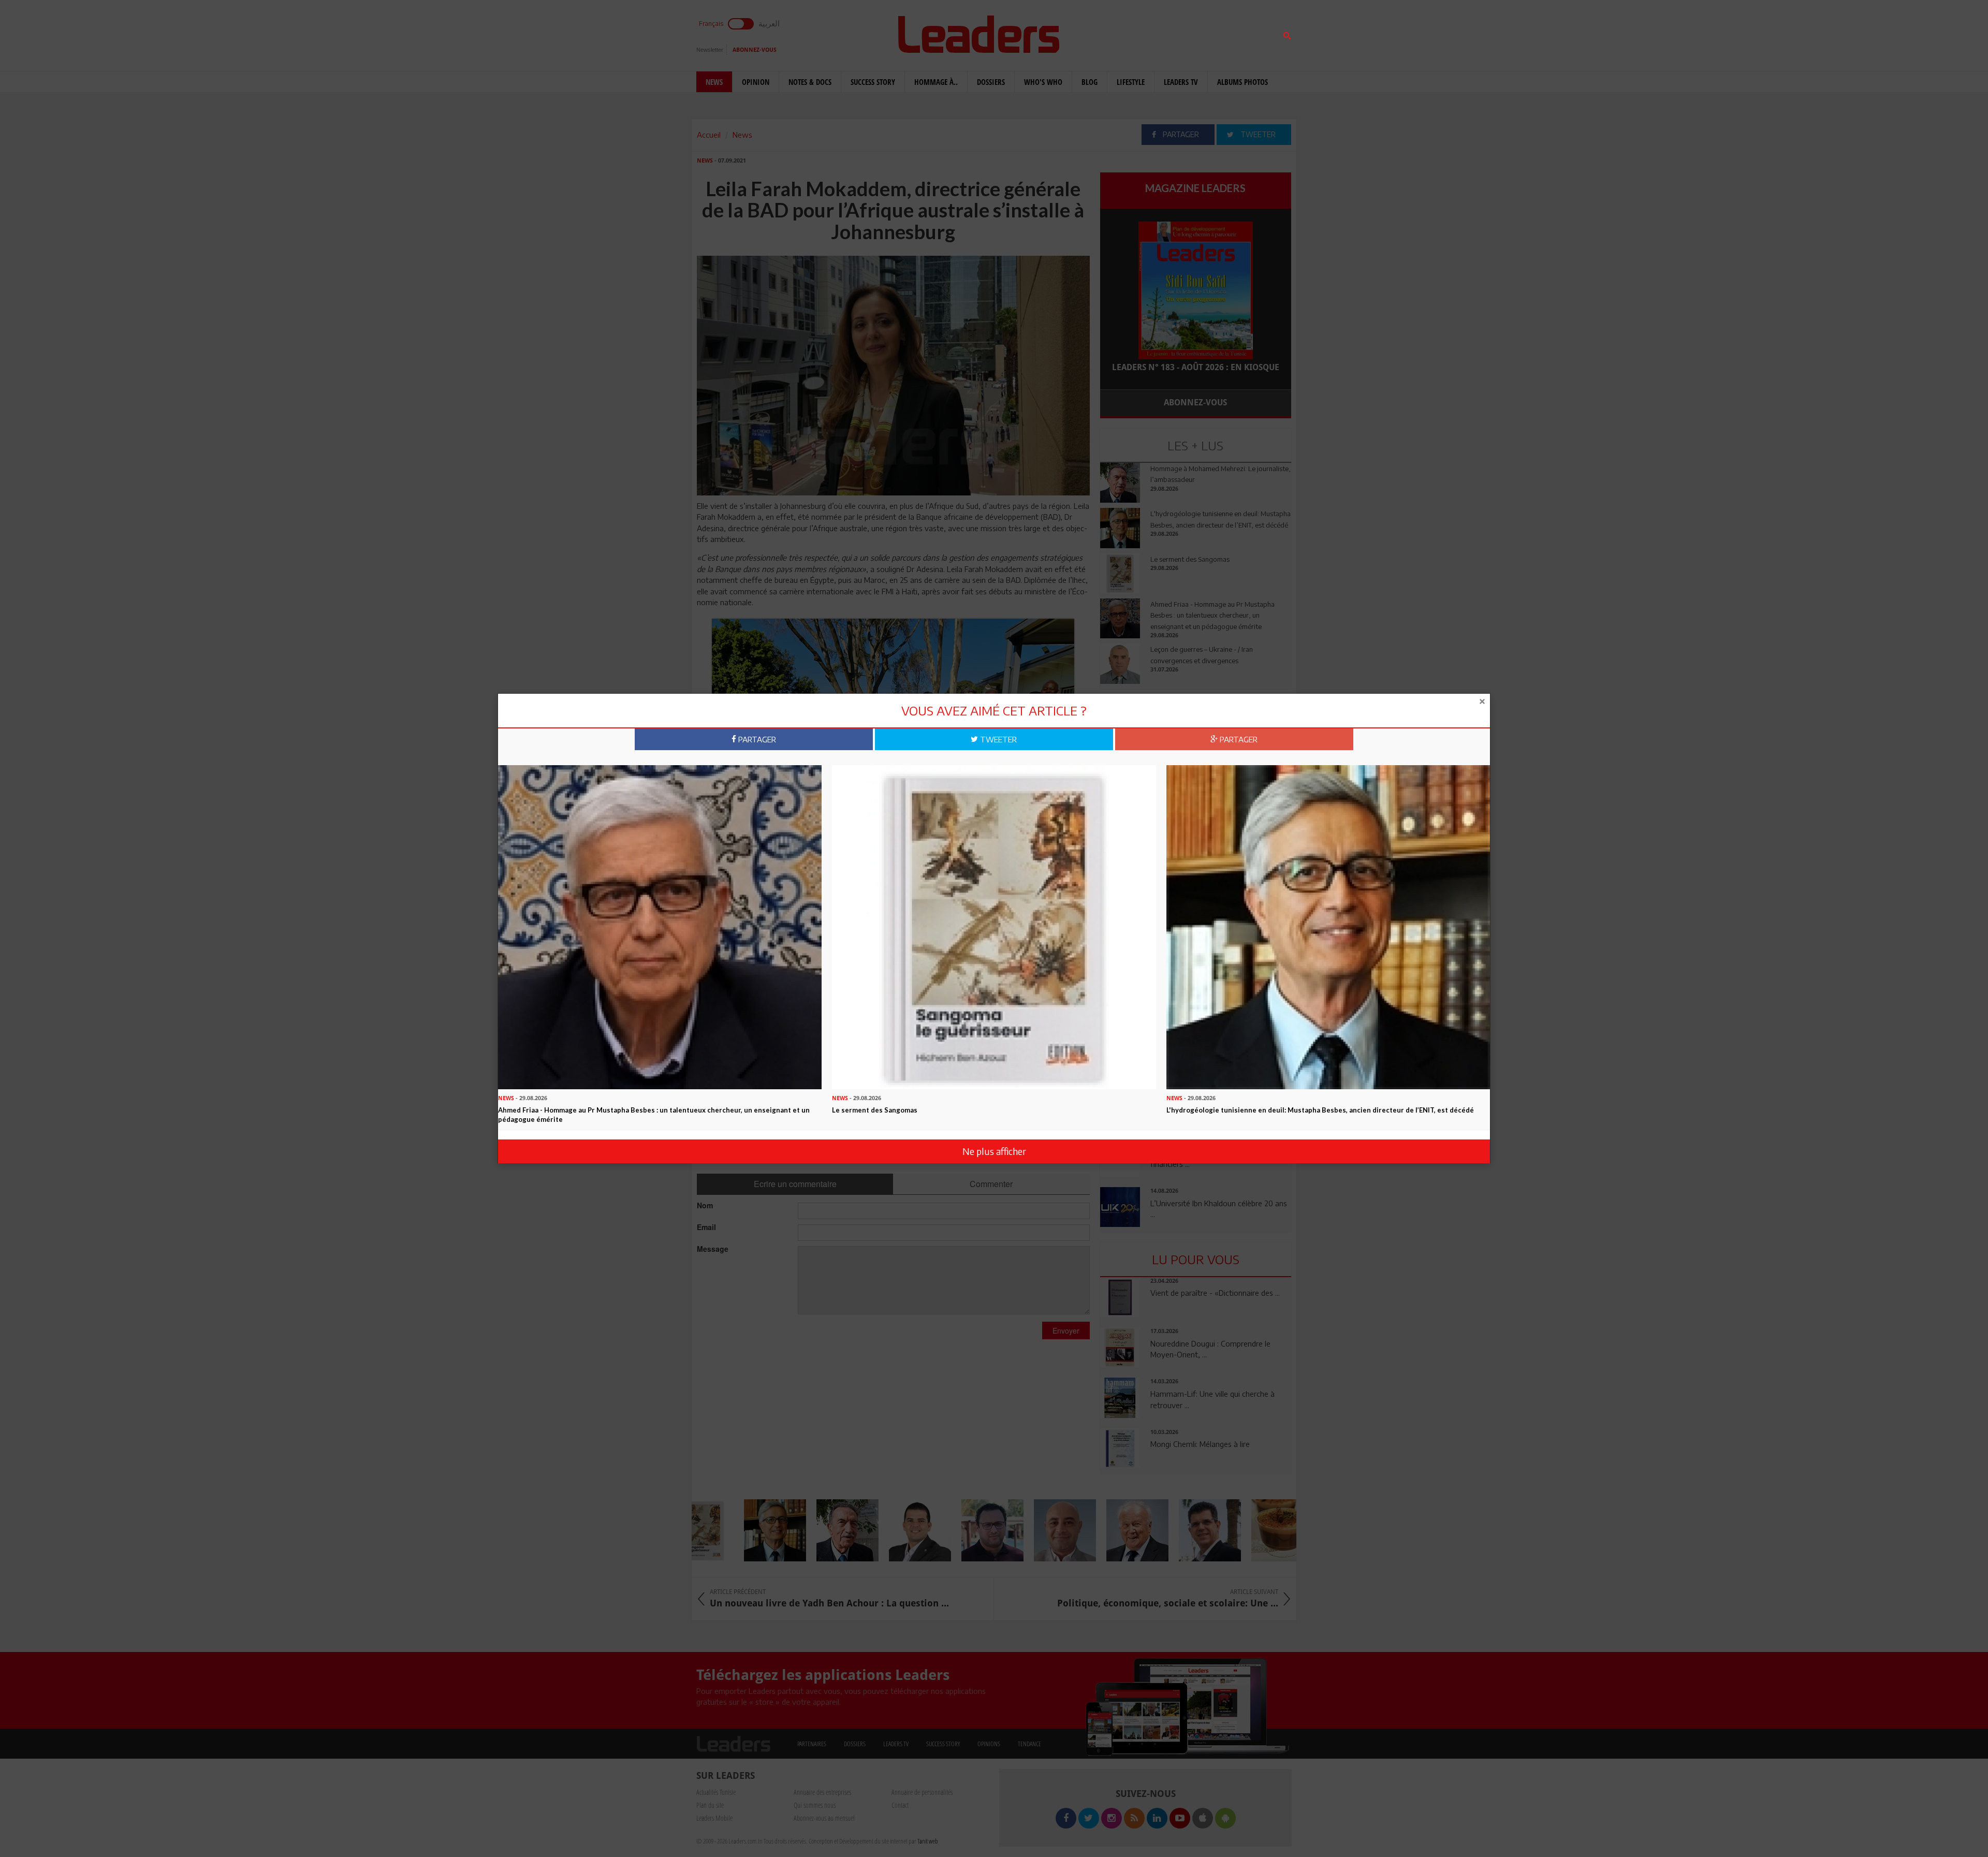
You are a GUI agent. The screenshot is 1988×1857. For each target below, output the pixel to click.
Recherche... (1125, 33)
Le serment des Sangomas (875, 1109)
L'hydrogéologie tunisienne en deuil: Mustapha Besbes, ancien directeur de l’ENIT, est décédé (1320, 1109)
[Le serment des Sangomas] (994, 926)
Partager (756, 739)
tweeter (997, 739)
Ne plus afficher (994, 1151)
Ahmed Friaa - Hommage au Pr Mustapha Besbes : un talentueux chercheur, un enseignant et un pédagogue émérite (654, 1114)
